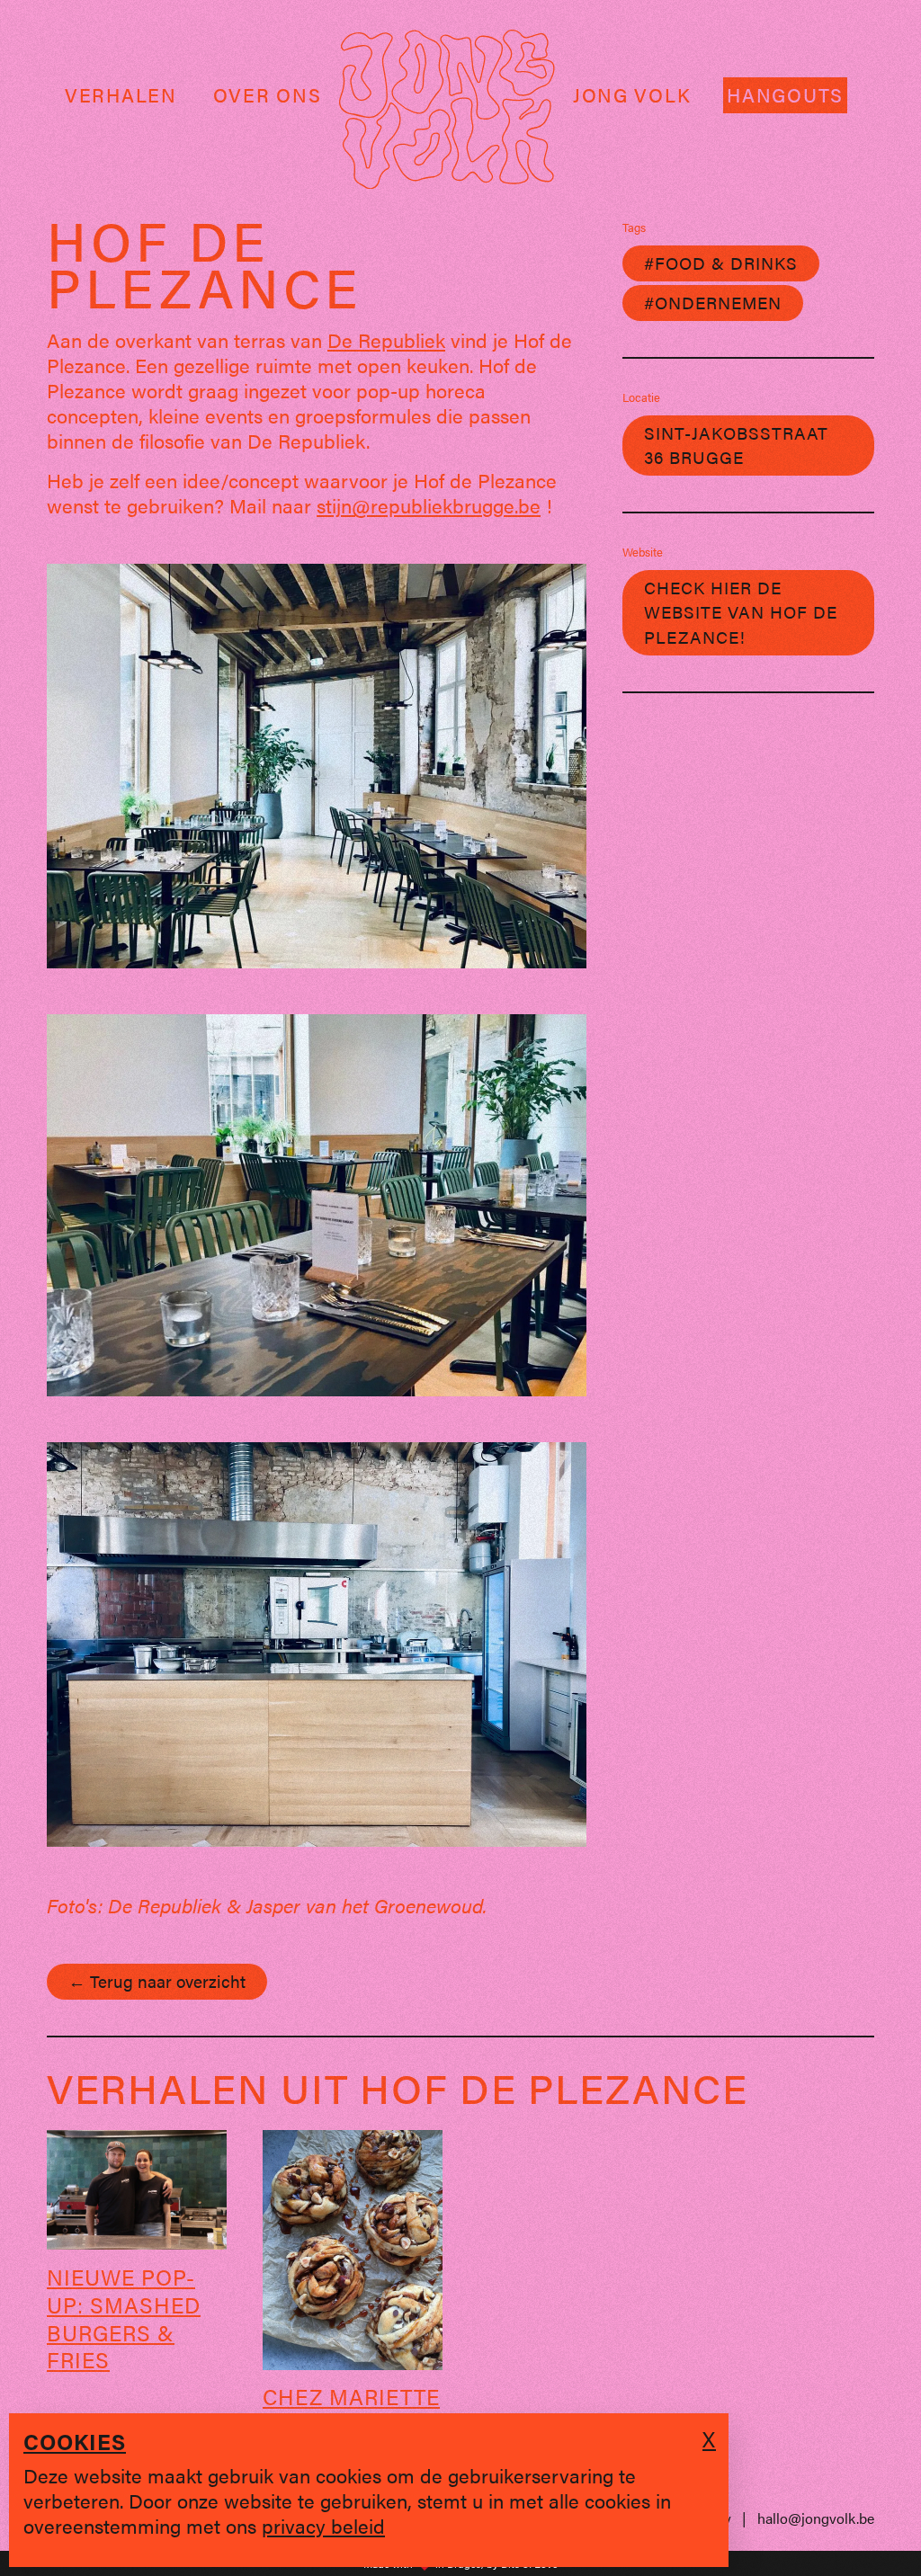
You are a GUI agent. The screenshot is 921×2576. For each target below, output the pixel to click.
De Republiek (386, 339)
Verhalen (121, 95)
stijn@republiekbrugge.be (429, 505)
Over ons (268, 95)
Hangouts (785, 95)
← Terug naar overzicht (157, 1981)
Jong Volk (632, 95)
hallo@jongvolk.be (816, 2518)
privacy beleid (323, 2525)
